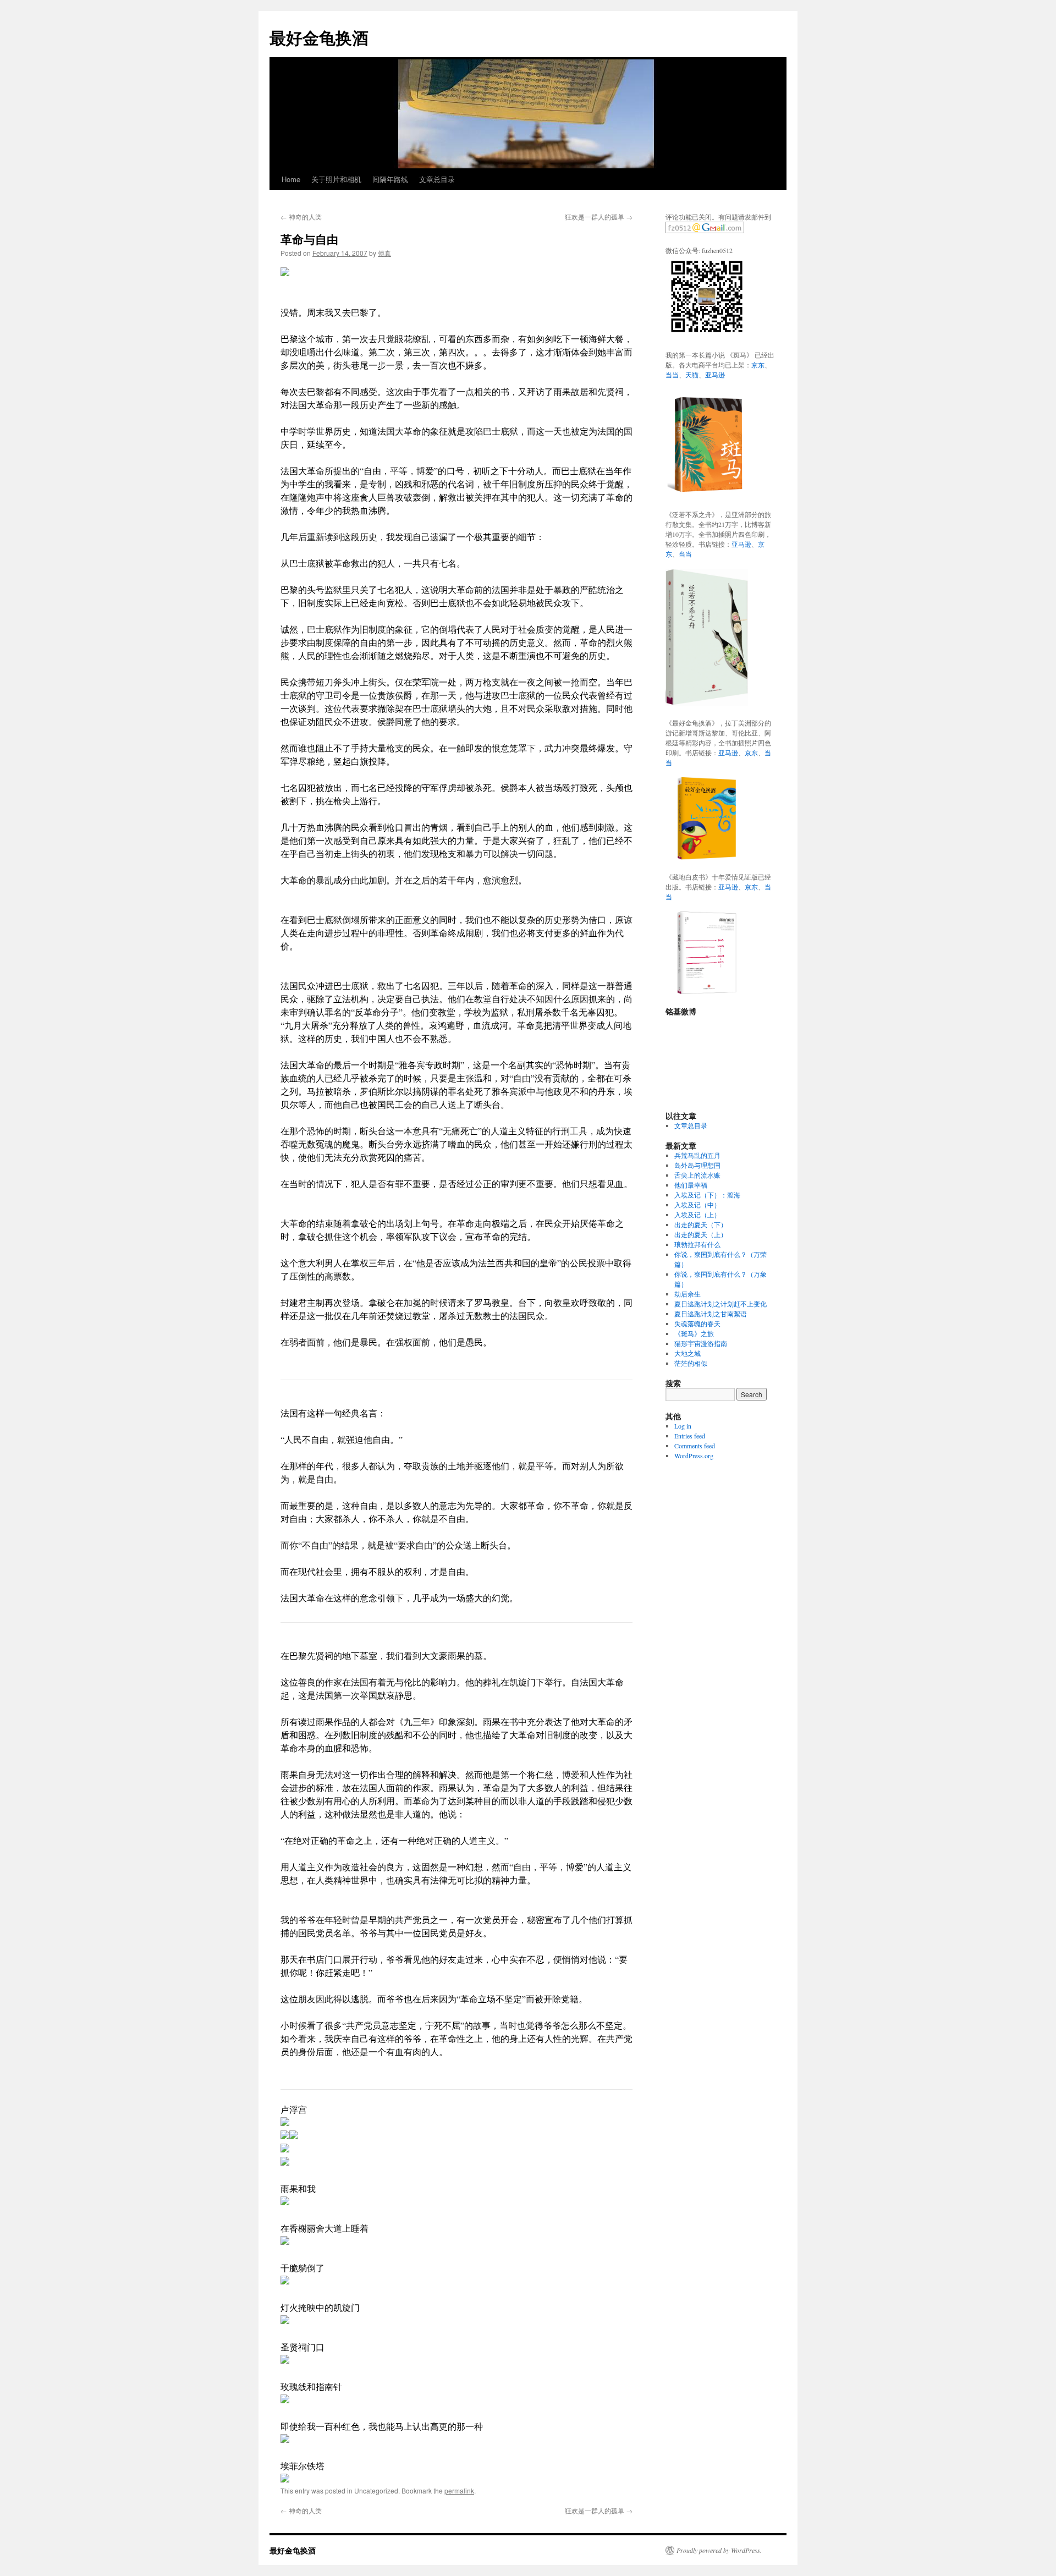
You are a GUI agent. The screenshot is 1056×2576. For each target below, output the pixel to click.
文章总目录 (437, 179)
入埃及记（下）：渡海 (707, 1195)
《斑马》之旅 (694, 1333)
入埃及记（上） (697, 1215)
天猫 (692, 375)
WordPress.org (694, 1455)
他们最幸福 (691, 1185)
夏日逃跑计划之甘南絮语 (711, 1314)
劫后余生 (687, 1294)
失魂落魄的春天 (697, 1323)
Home (291, 179)
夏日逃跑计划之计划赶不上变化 (721, 1304)
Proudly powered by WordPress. (719, 2550)
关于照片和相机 (336, 179)
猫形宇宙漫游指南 (701, 1343)
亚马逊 (715, 375)
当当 (672, 375)
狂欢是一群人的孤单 (599, 216)
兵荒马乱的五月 (697, 1155)
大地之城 (687, 1353)
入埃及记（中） (697, 1205)
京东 (758, 365)
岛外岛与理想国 (697, 1165)
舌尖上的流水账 (697, 1175)
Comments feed (695, 1446)
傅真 (384, 253)
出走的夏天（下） (701, 1224)
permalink (459, 2490)
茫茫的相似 (691, 1363)
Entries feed (690, 1436)
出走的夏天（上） (701, 1234)
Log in (683, 1426)
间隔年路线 (390, 179)
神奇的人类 (301, 216)
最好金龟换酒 (319, 37)
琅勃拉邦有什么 (697, 1244)
